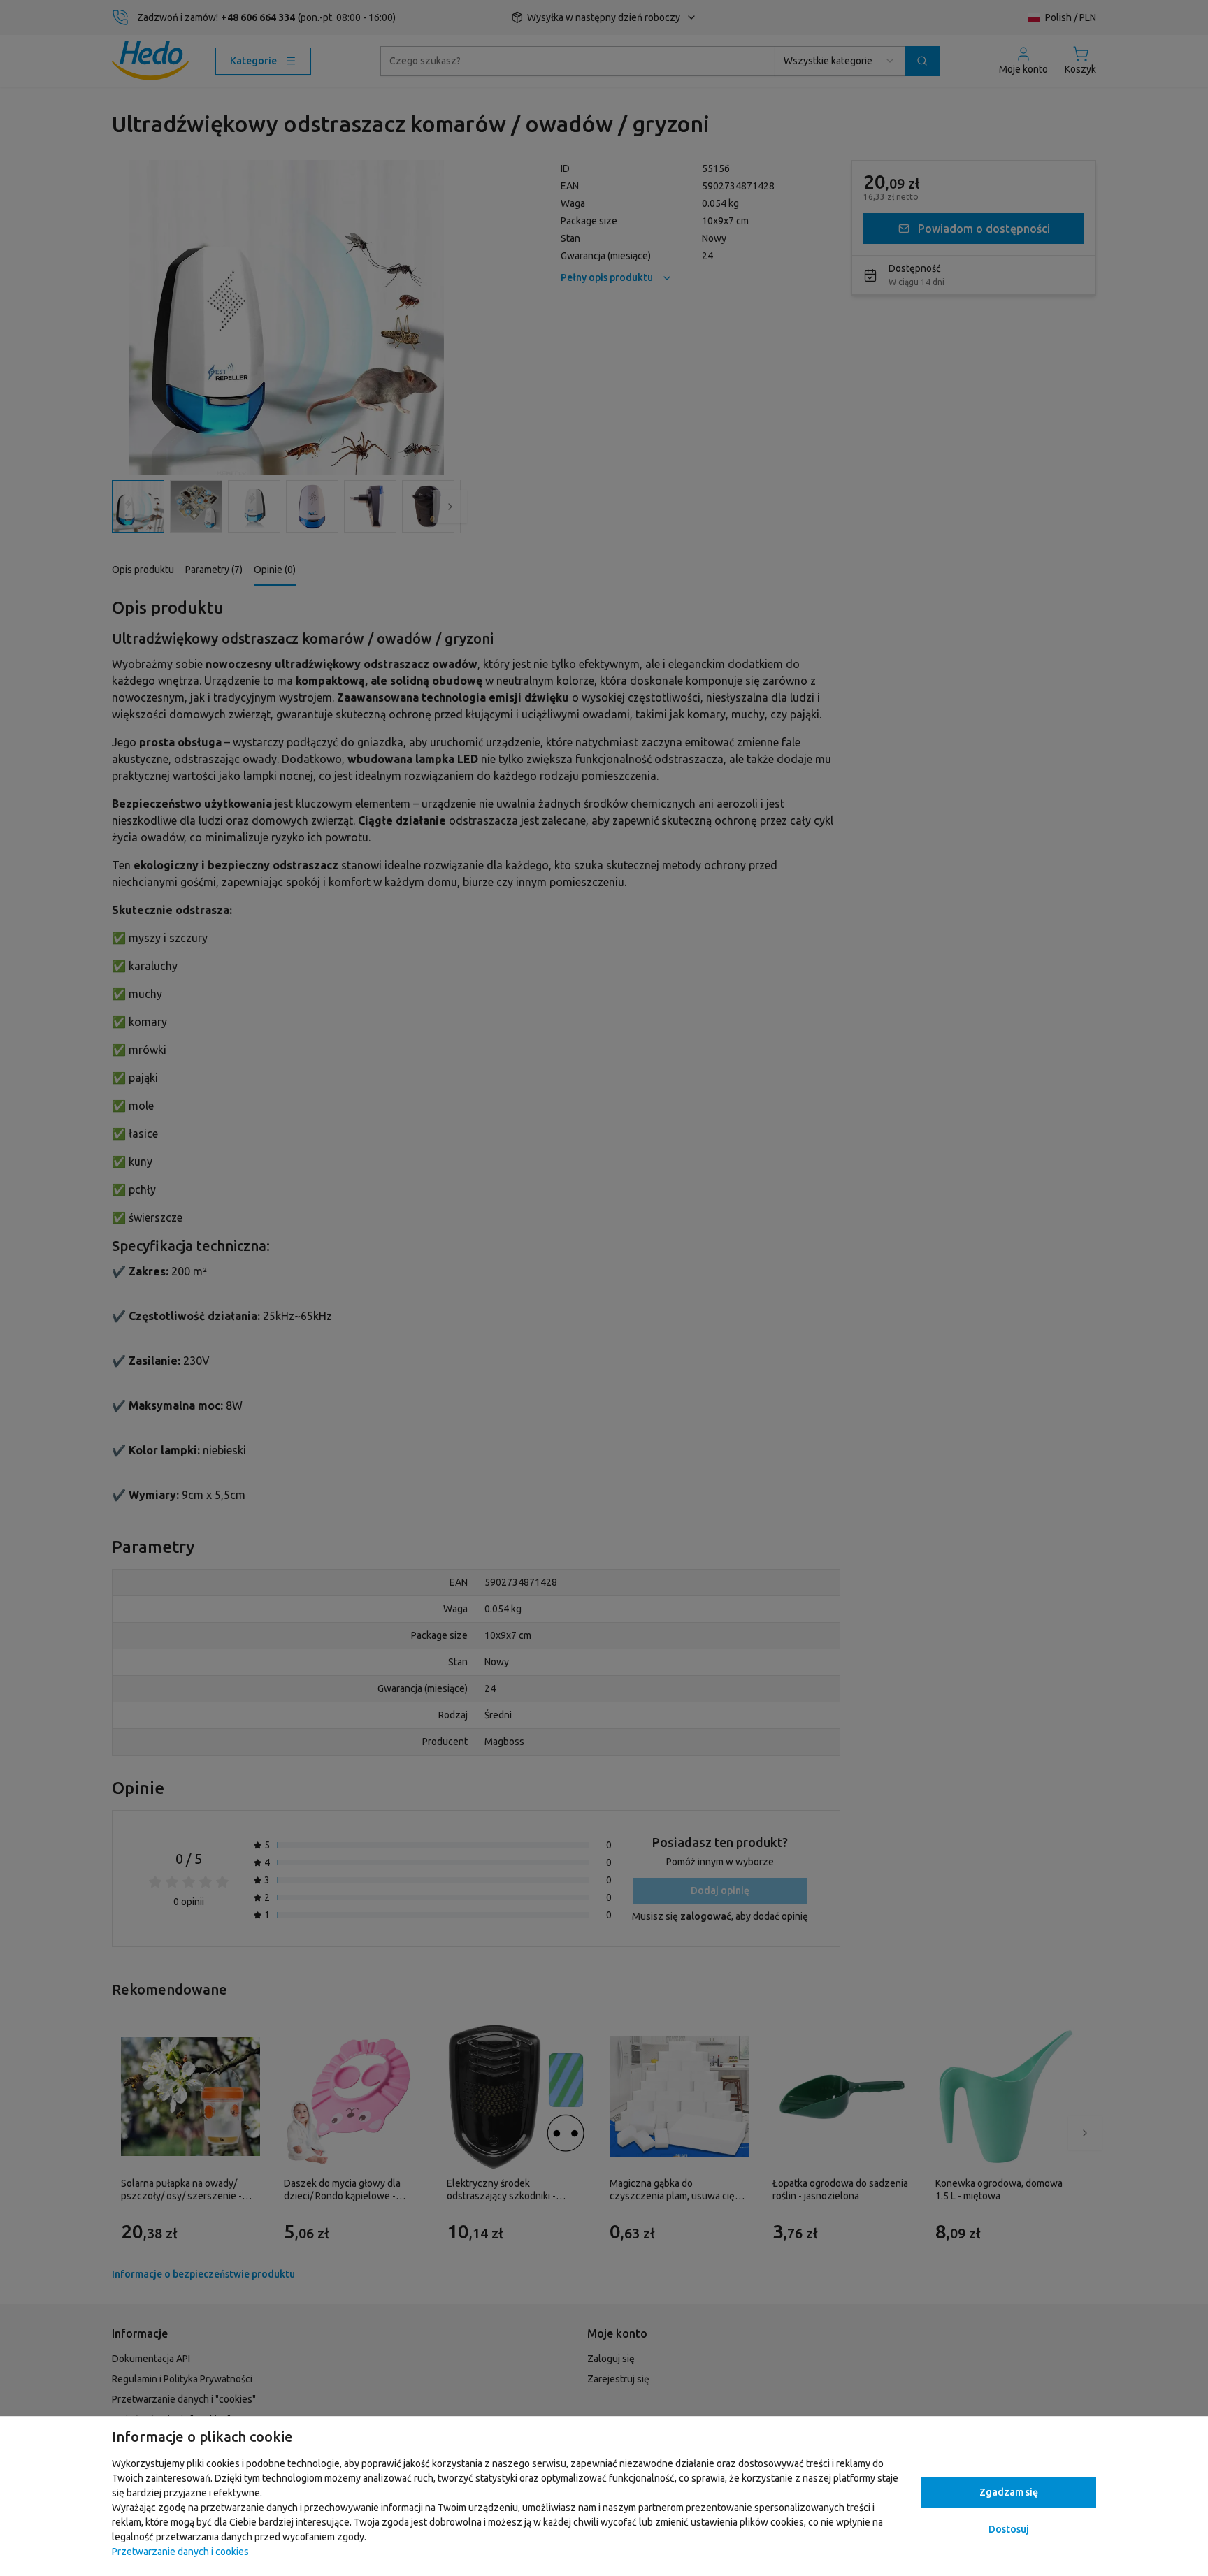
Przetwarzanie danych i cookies (180, 2552)
